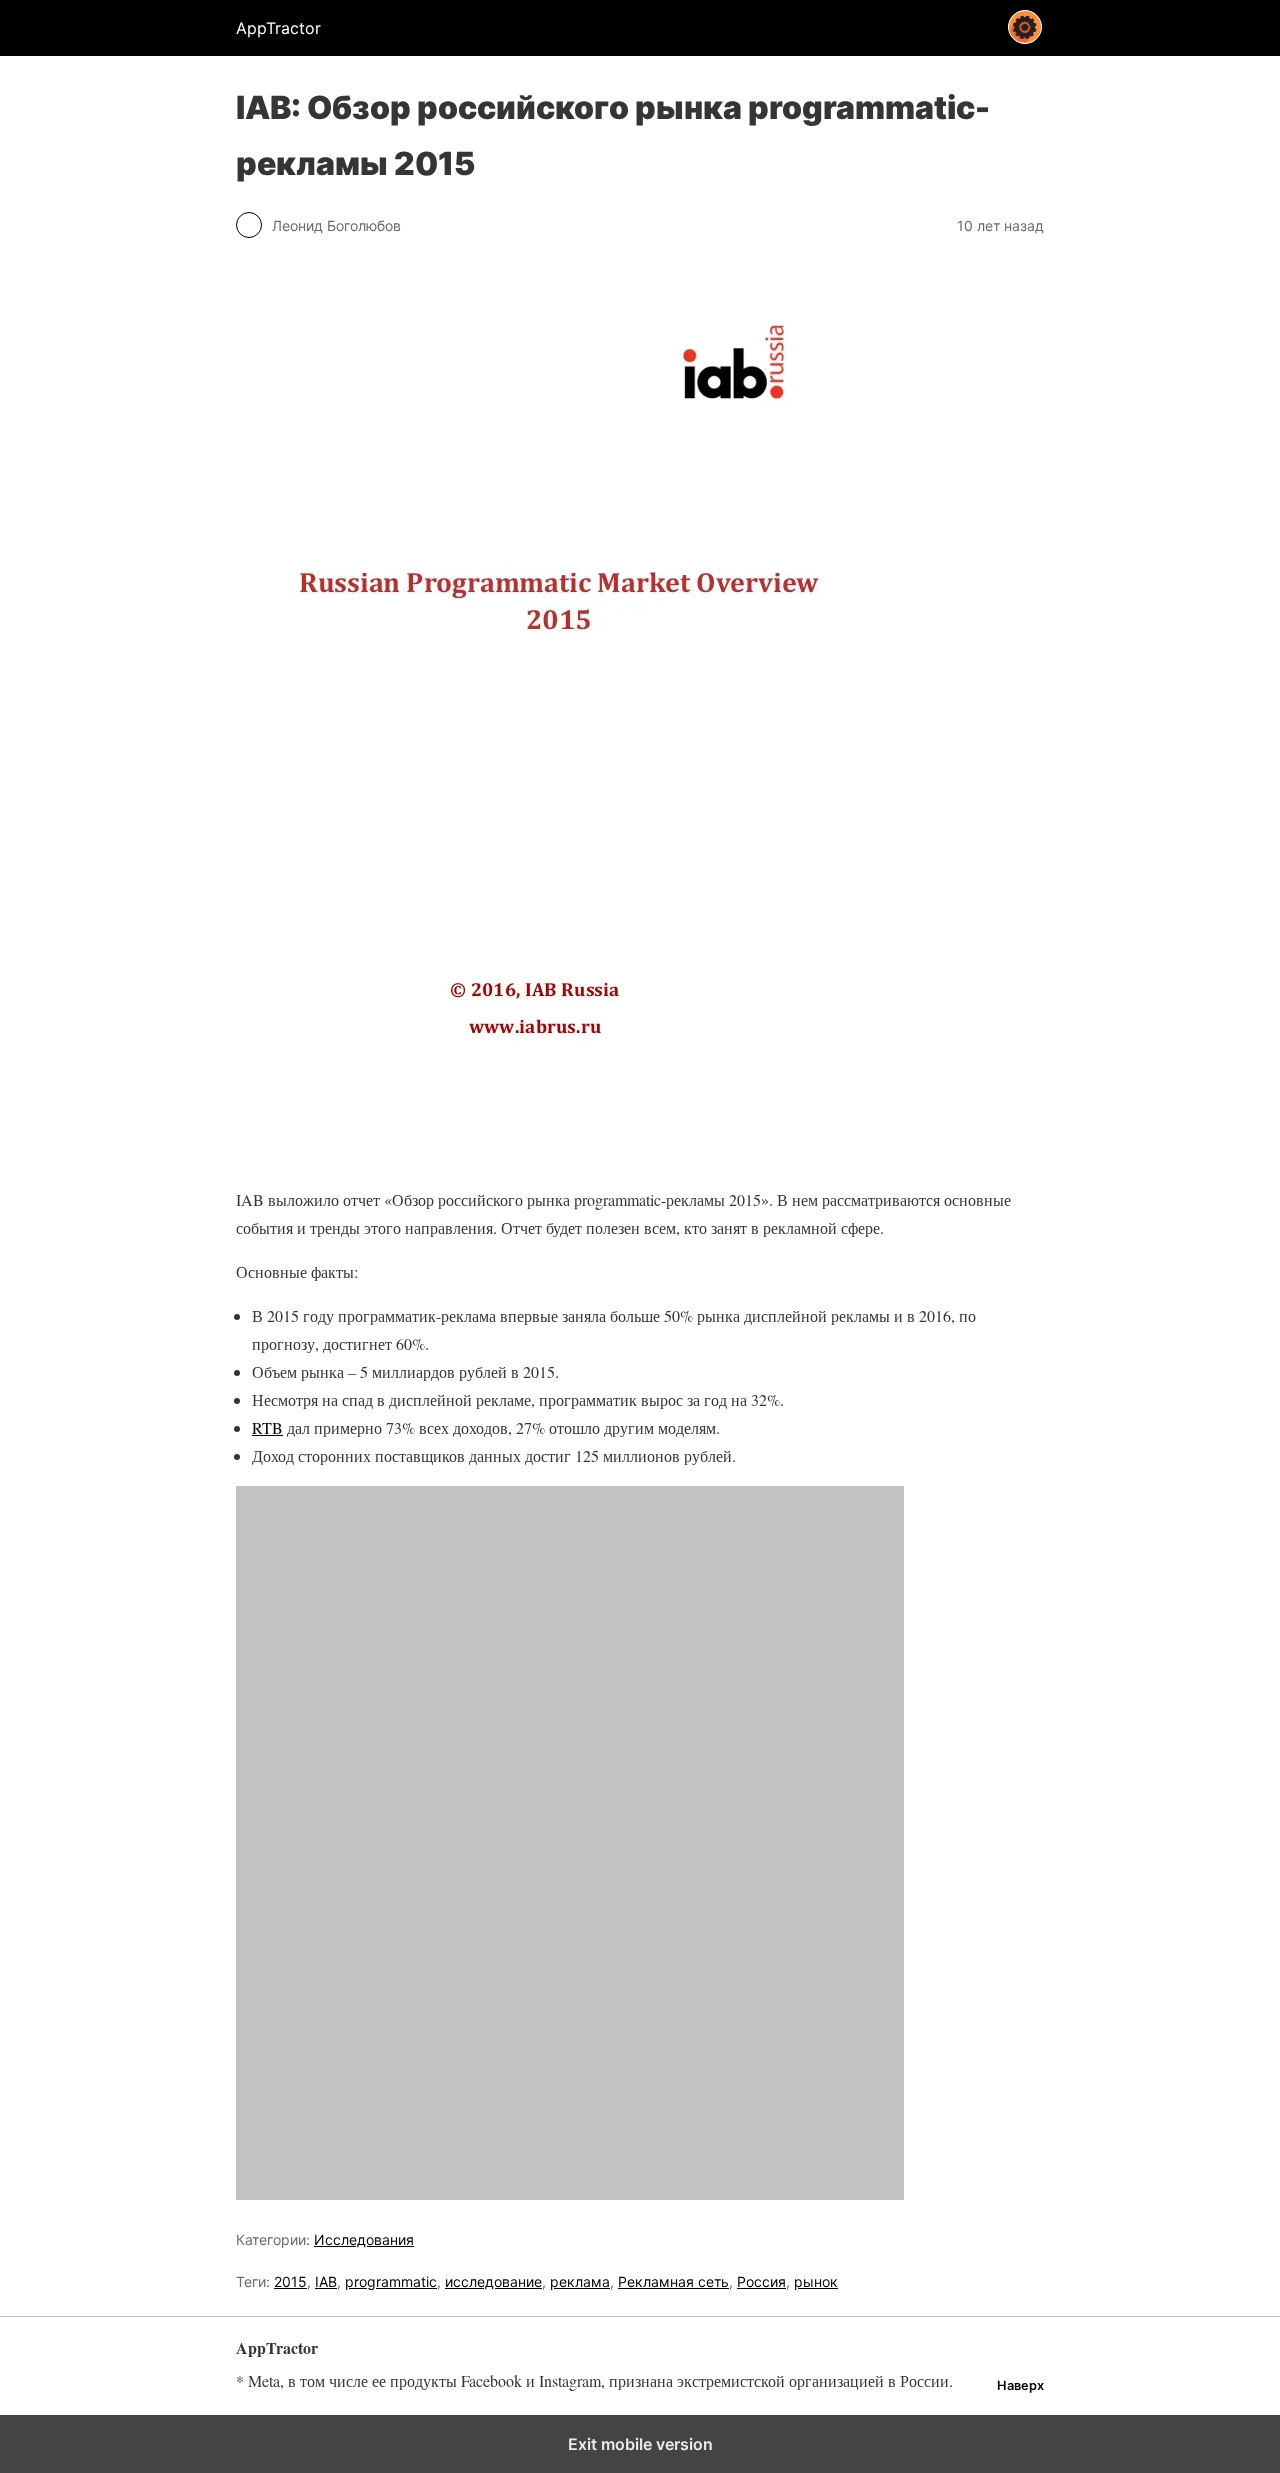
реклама (580, 2281)
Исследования (364, 2239)
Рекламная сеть (673, 2281)
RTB (267, 1427)
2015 (290, 2281)
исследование (493, 2281)
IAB (326, 2281)
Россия (761, 2281)
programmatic (391, 2281)
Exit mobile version (640, 2444)
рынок (816, 2281)
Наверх (1020, 2385)
